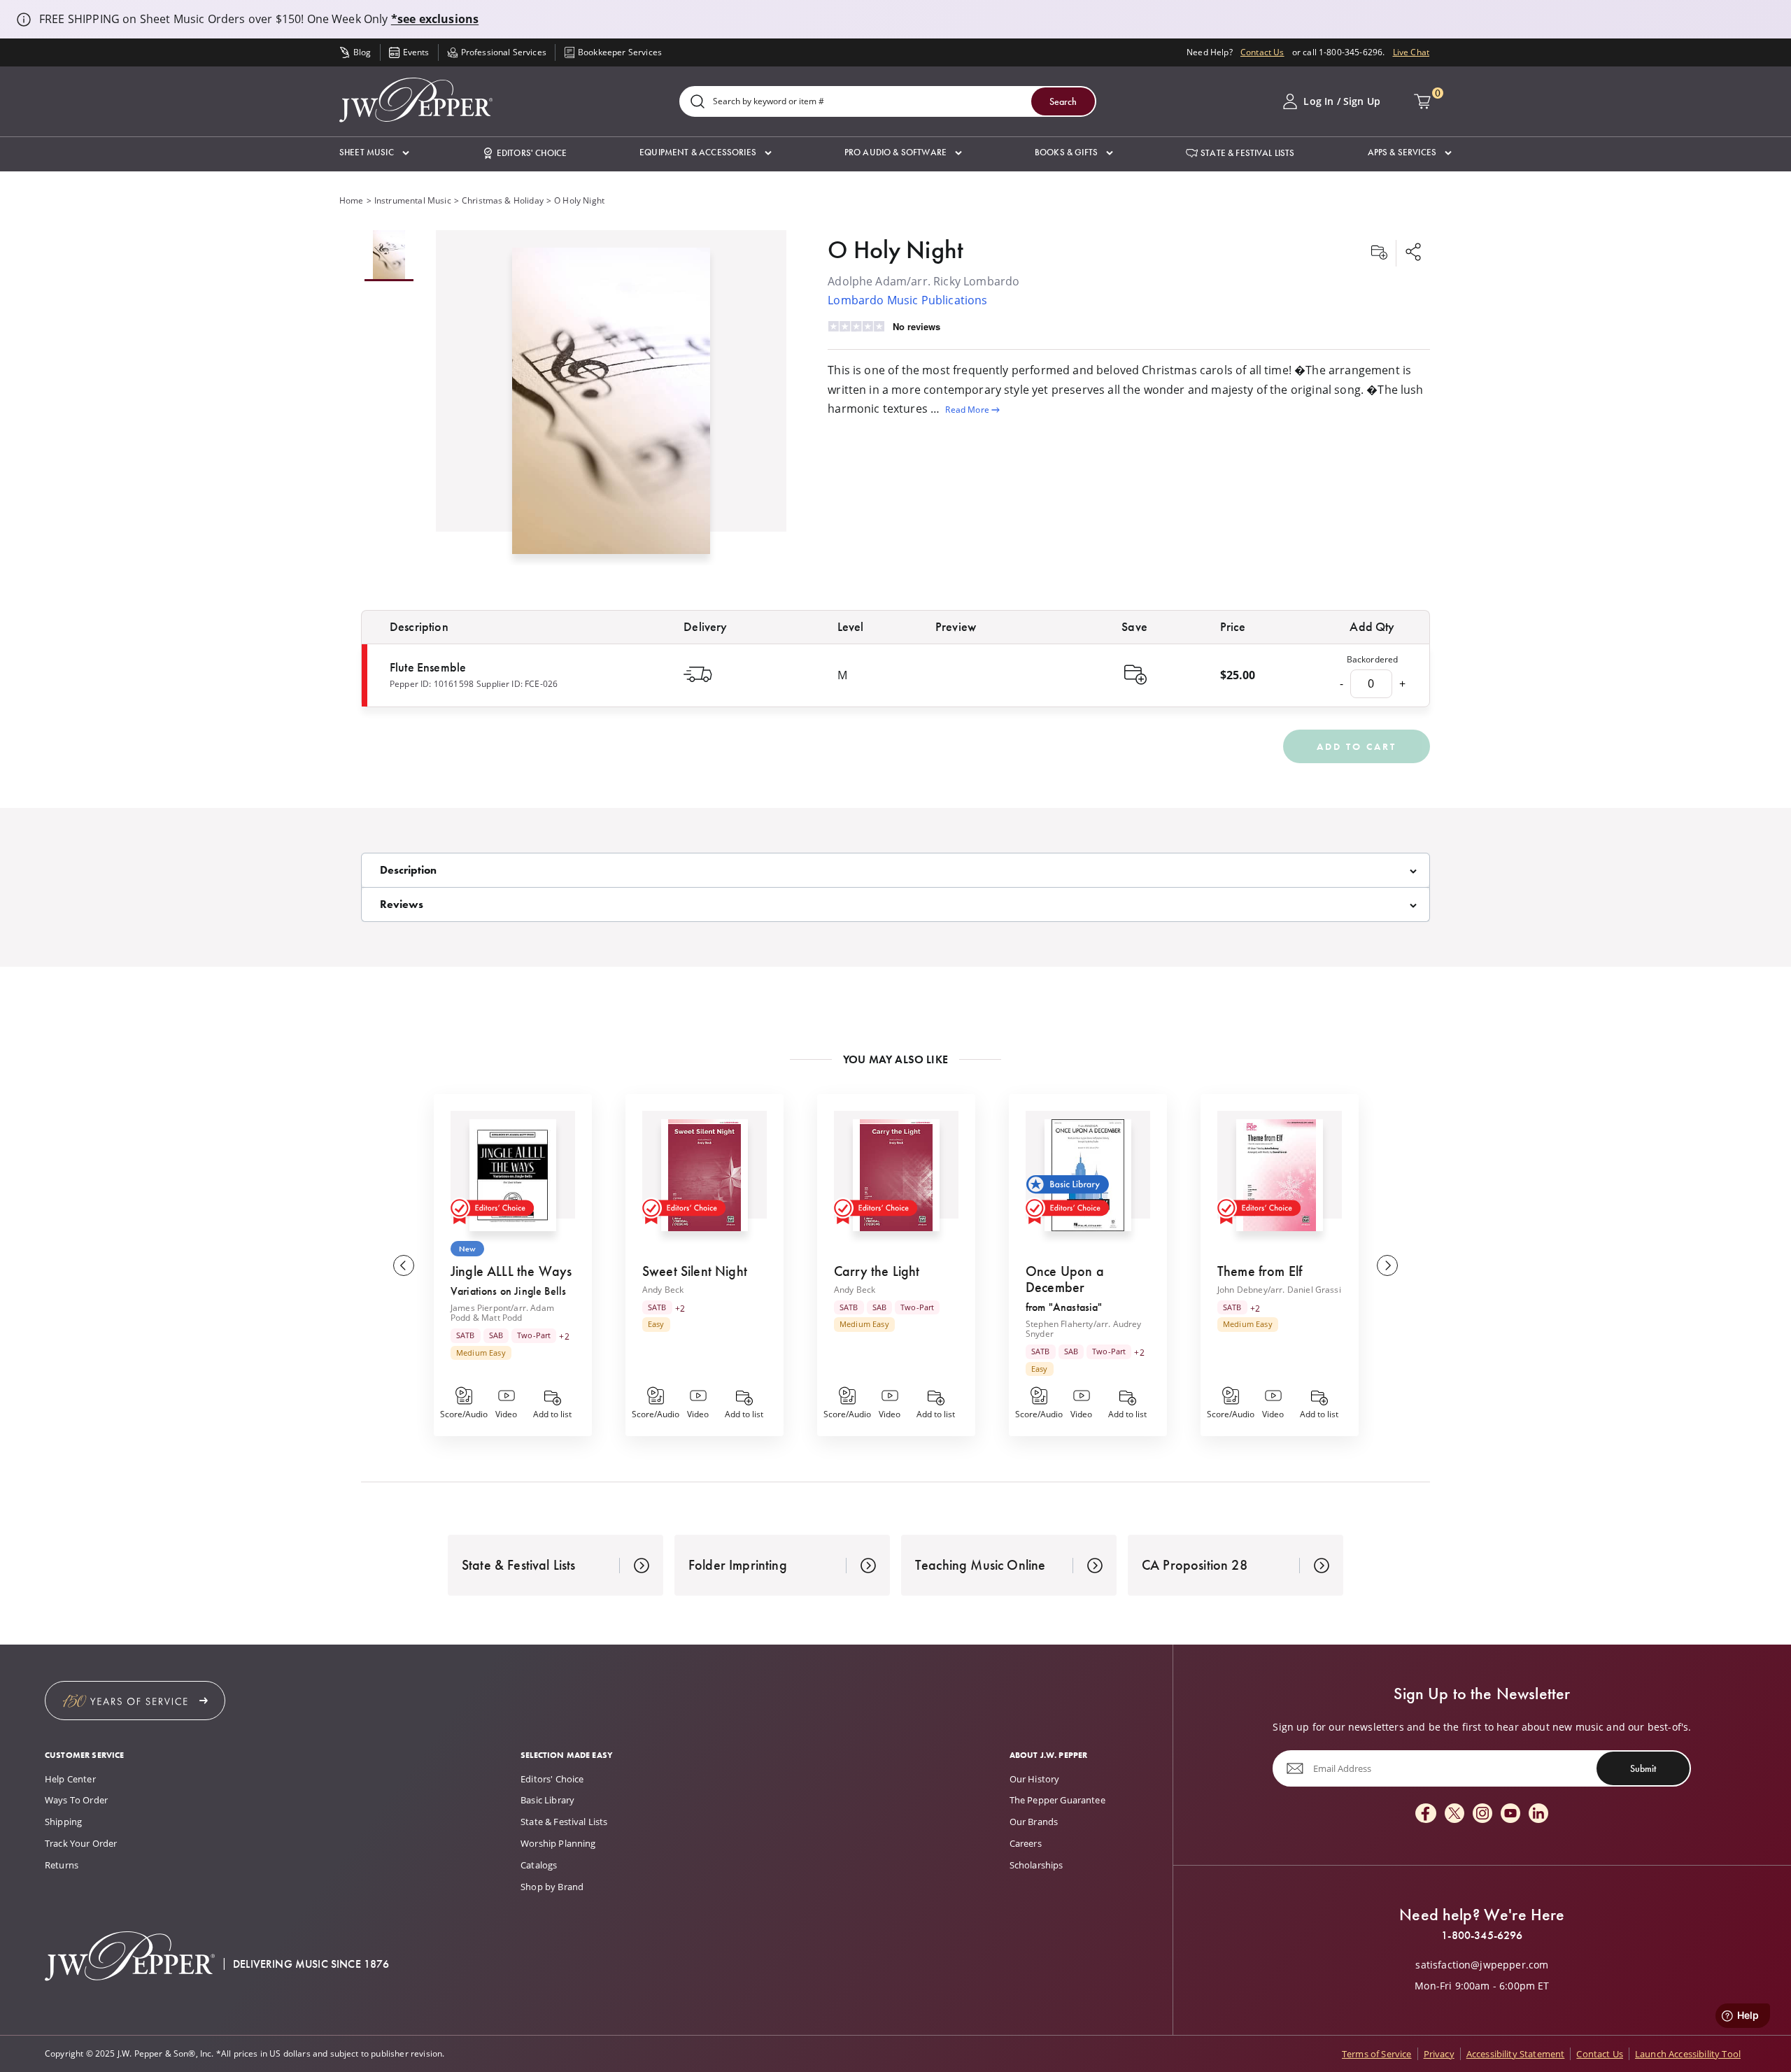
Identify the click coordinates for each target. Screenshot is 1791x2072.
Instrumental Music (413, 200)
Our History (1035, 1779)
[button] (374, 153)
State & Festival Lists (564, 1822)
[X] (1454, 1814)
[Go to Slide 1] (389, 256)
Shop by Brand (552, 1887)
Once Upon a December (1065, 1279)
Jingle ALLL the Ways (511, 1271)
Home (352, 200)
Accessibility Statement (1516, 2054)
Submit (1643, 1768)
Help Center (70, 1779)
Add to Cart (1357, 746)
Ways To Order (76, 1800)
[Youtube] (1510, 1814)
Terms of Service (1377, 2054)
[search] (698, 102)
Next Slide (1387, 1265)
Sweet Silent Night (695, 1271)
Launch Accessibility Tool (1688, 2054)
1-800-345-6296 (1482, 1936)
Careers (1026, 1843)
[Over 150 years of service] (135, 1701)
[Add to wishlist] (1379, 253)
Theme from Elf (1260, 1271)
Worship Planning (558, 1843)
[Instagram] (1482, 1814)
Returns (62, 1865)
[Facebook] (1426, 1814)
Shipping (63, 1822)
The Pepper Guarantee (1057, 1800)
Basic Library (547, 1800)
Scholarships (1036, 1865)
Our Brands (1034, 1822)
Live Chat (1411, 52)
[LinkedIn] (1538, 1814)
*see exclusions (435, 19)
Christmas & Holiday (503, 200)
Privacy (1439, 2054)
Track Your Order (81, 1843)
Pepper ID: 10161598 (432, 684)
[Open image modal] (611, 406)
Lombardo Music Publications (907, 300)
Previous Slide (404, 1265)
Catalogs (539, 1865)
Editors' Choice (552, 1779)
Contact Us (1262, 52)
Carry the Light (877, 1271)
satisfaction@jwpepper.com (1482, 1965)
